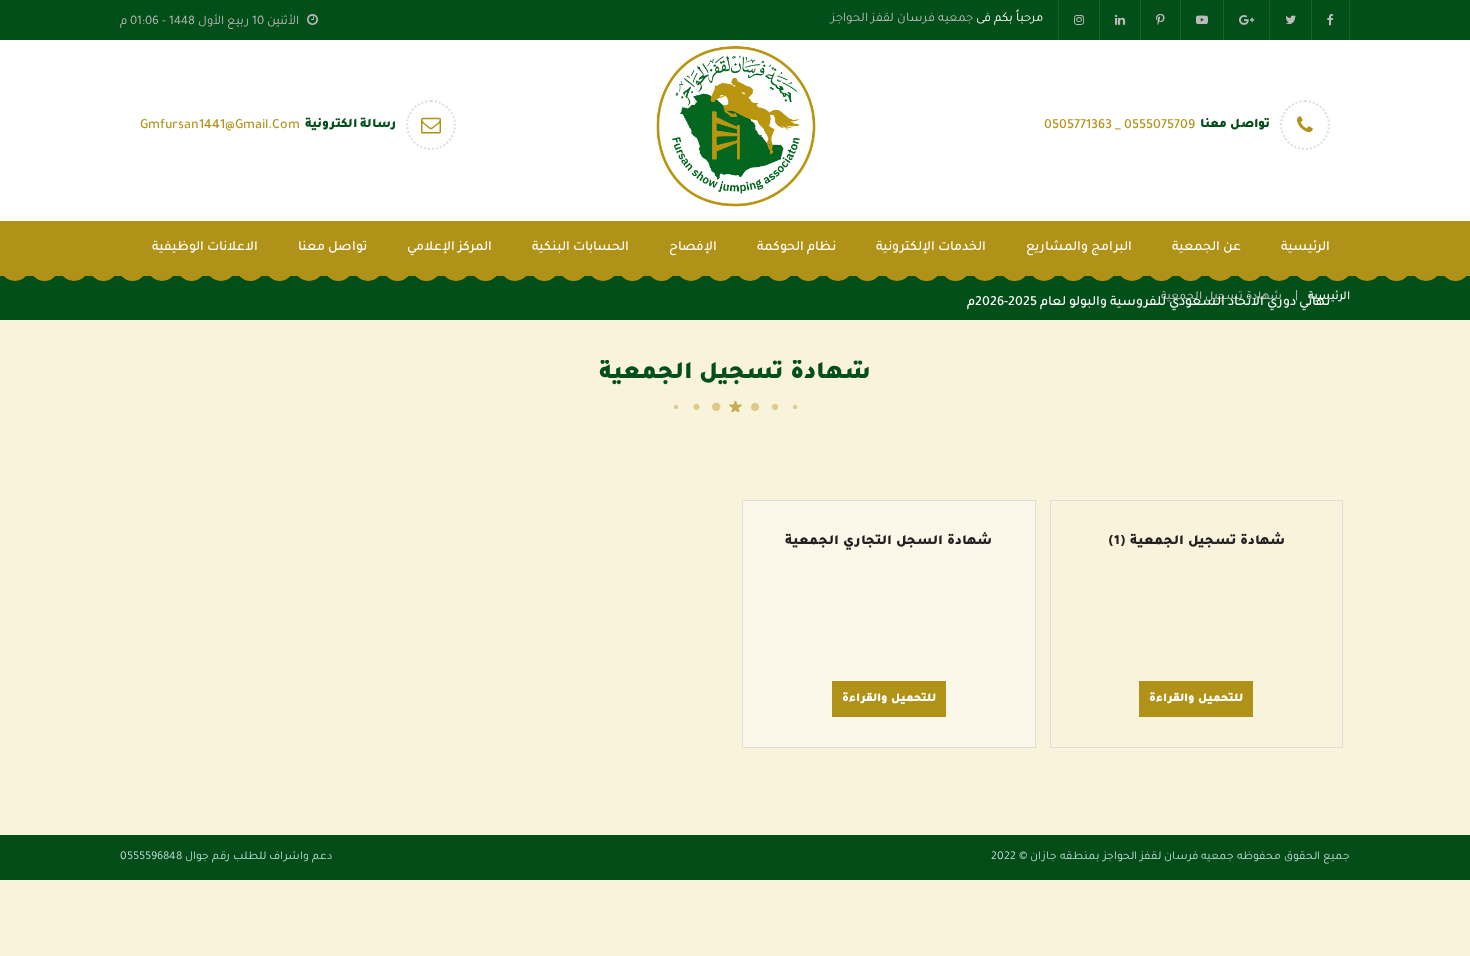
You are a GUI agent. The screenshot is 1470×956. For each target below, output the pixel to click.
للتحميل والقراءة (1196, 699)
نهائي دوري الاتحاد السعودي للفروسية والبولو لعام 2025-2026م (1148, 303)
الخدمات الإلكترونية (931, 248)
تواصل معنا (332, 248)
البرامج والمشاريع (1079, 248)
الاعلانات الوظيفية (205, 248)
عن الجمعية (1206, 248)
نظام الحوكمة (796, 248)
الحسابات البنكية (580, 248)
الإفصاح (693, 248)
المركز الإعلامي (449, 248)
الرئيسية (1305, 248)
